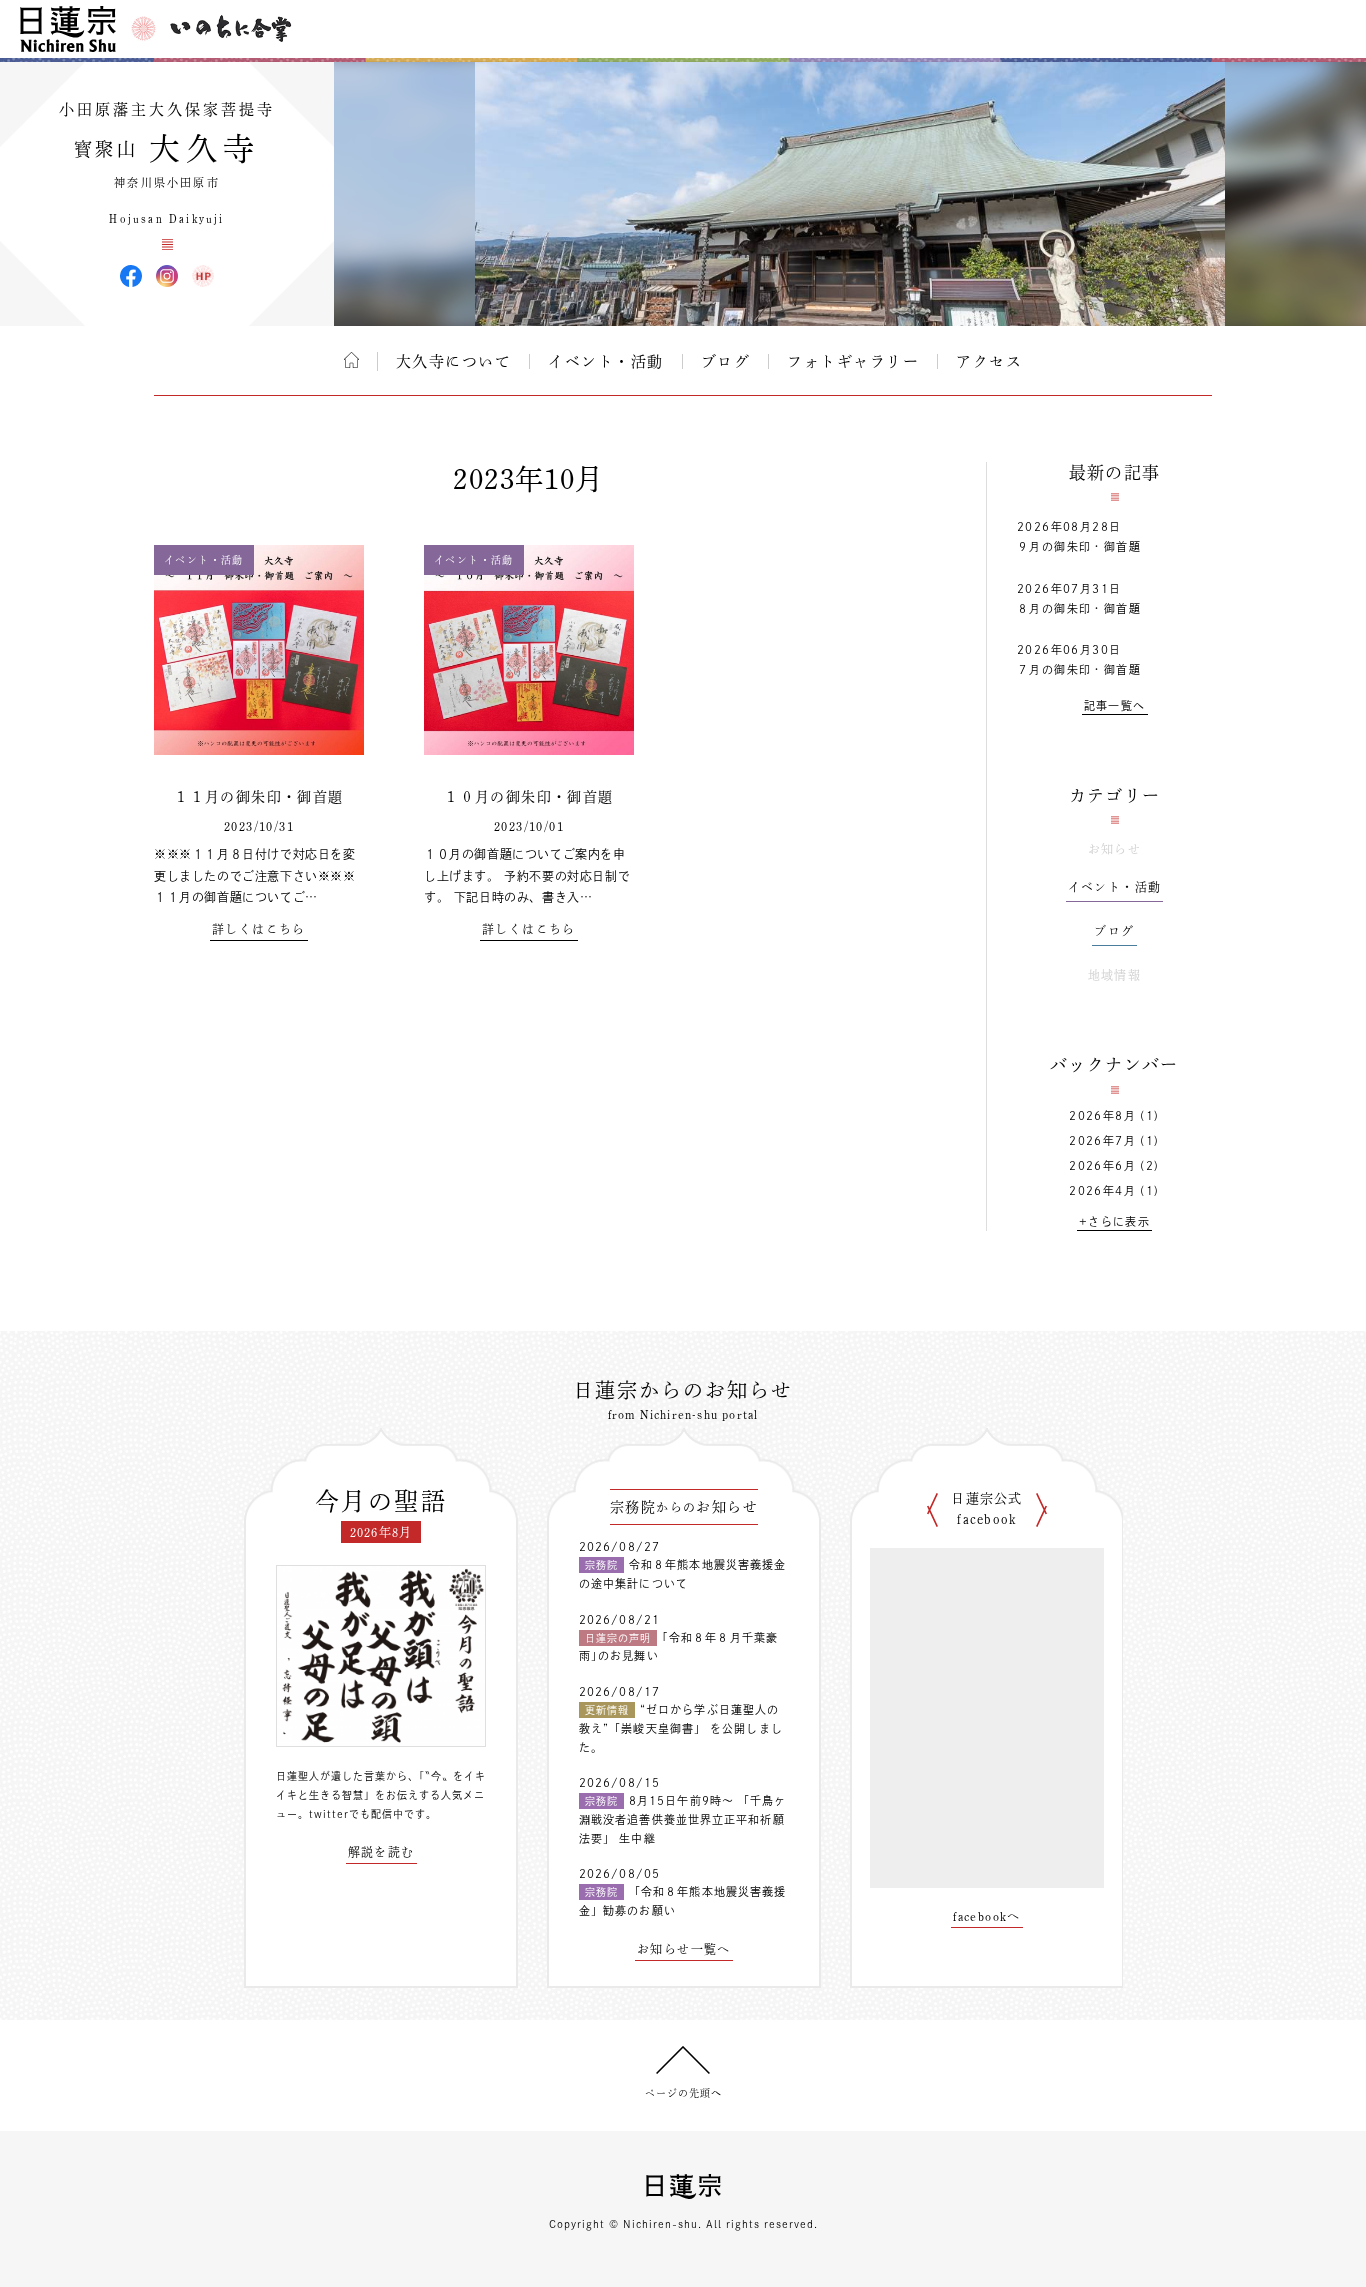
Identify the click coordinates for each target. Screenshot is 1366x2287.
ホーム (351, 360)
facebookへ (987, 1916)
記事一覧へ (1115, 705)
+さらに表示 (1114, 1221)
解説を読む (381, 1852)
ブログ (726, 361)
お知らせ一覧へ (684, 1949)
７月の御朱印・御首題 (1079, 669)
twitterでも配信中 (356, 1814)
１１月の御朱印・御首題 (258, 797)
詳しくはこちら (259, 929)
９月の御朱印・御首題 (1079, 546)
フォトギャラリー (853, 361)
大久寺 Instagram (167, 276)
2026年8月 (1102, 1115)
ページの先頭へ (683, 2093)
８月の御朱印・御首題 (1079, 608)
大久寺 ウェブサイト (203, 276)
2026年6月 (1102, 1165)
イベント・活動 (606, 361)
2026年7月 (1102, 1140)
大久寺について (454, 361)
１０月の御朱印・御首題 (528, 797)
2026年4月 (1102, 1190)
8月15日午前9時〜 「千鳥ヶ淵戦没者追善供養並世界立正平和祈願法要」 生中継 (683, 1819)
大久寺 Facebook (131, 276)
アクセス (989, 361)
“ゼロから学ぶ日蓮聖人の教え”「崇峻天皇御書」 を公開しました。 (681, 1728)
